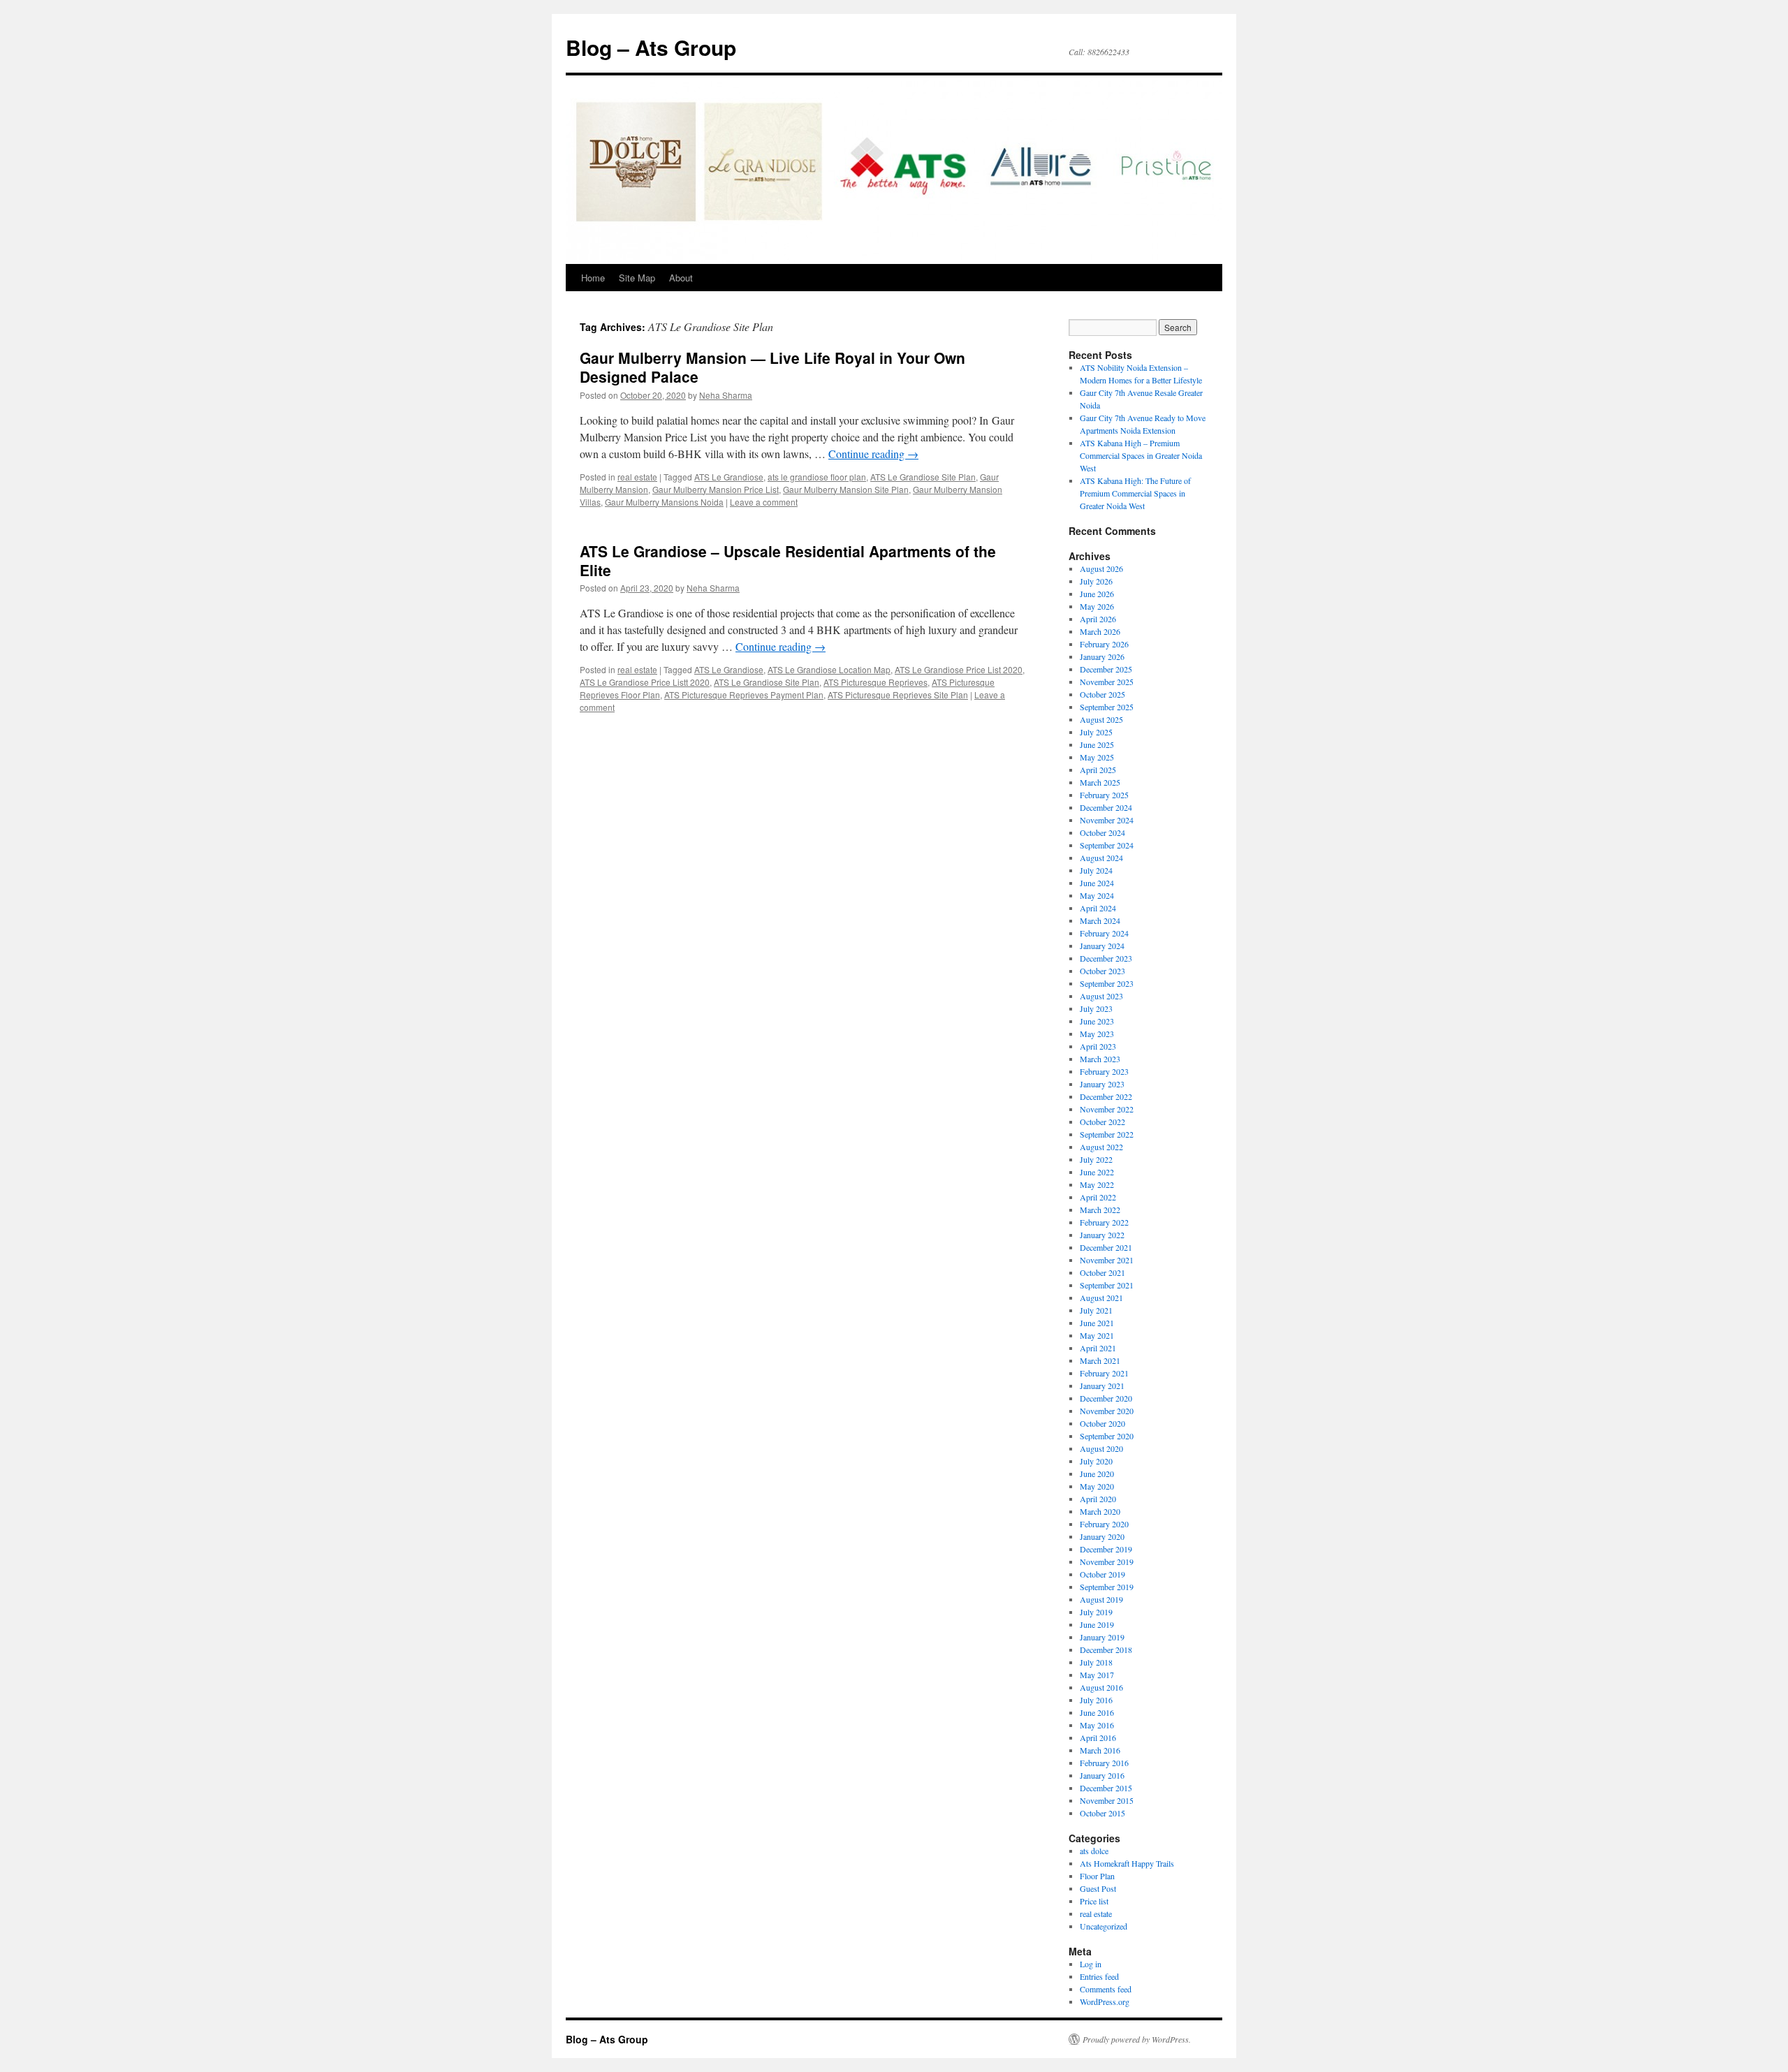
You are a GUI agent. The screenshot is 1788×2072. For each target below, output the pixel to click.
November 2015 (1107, 1800)
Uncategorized (1104, 1926)
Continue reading (873, 454)
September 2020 (1107, 1436)
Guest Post (1098, 1888)
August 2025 (1101, 719)
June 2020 (1097, 1474)
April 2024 (1098, 908)
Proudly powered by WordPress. (1137, 2039)
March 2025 (1100, 782)
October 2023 (1102, 971)
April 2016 (1098, 1737)
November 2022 (1107, 1109)
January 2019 (1102, 1637)
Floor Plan (1097, 1876)
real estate (637, 477)
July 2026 (1096, 581)
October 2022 (1102, 1122)
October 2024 (1102, 832)
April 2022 (1098, 1197)
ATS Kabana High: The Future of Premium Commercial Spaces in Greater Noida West (1135, 493)
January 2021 (1102, 1386)
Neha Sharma (726, 395)
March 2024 (1100, 920)
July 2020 (1096, 1461)
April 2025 (1098, 770)
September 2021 (1107, 1285)
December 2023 (1106, 958)
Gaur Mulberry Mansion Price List (716, 489)
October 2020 (1102, 1423)
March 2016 (1100, 1750)
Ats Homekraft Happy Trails (1127, 1863)
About (681, 278)
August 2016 (1101, 1687)
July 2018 (1096, 1662)
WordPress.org (1105, 2001)
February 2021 (1104, 1373)
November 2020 (1107, 1411)
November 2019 (1107, 1562)
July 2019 (1096, 1612)
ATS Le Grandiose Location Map (829, 669)
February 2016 (1104, 1763)
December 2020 (1106, 1398)
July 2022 (1096, 1159)
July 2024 (1096, 870)
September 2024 (1107, 845)
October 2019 (1102, 1574)
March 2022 (1100, 1210)
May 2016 (1097, 1725)
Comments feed (1106, 1989)
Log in (1091, 1964)
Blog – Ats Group (651, 47)
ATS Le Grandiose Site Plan (923, 477)
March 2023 (1100, 1059)
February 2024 (1104, 933)
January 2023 (1102, 1084)
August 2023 (1101, 996)
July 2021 (1096, 1310)
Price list (1094, 1901)
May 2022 (1097, 1184)
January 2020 (1102, 1536)
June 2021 (1097, 1323)
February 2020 (1104, 1524)
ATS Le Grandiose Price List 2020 (959, 669)
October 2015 (1102, 1813)
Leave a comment (764, 502)
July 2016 (1096, 1700)
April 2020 (1098, 1499)
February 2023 (1104, 1071)
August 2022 (1101, 1147)
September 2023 (1107, 983)
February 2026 (1104, 644)
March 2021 (1100, 1360)
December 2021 (1106, 1247)
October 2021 (1102, 1272)
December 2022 (1106, 1096)
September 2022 (1107, 1134)
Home (593, 278)
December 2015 (1106, 1788)
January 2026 (1102, 656)
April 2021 (1098, 1348)
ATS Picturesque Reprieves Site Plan (898, 695)
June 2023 (1097, 1021)
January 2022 (1102, 1235)
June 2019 (1097, 1624)
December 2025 (1106, 669)
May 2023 (1097, 1034)
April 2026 (1098, 619)
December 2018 (1106, 1649)
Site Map (637, 278)
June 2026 (1097, 594)
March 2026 (1100, 631)
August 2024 (1101, 858)
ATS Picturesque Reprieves (875, 682)
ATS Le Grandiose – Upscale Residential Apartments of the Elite (788, 560)
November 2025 (1107, 682)
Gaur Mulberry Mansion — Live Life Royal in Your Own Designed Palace (772, 367)
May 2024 (1097, 895)
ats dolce (1094, 1851)
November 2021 (1107, 1260)
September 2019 (1107, 1587)
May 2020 (1097, 1486)
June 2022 (1097, 1172)
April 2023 (1098, 1046)
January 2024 (1102, 946)
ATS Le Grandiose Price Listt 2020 (645, 682)
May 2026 (1097, 606)
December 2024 (1106, 807)
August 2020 (1101, 1448)
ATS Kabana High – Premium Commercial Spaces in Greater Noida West (1141, 455)
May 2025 (1097, 757)
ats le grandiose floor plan (817, 477)
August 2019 (1101, 1599)
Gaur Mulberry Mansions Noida (664, 502)
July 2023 (1096, 1008)
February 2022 (1104, 1222)
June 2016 (1097, 1712)
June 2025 (1097, 744)
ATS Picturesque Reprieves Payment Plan (744, 695)
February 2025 (1104, 795)
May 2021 (1097, 1335)
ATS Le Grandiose (729, 477)
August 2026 (1101, 568)
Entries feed (1099, 1976)
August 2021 (1101, 1298)
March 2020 (1100, 1511)
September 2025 (1107, 707)
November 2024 (1107, 820)
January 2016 (1102, 1775)
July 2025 (1096, 732)
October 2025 (1102, 694)
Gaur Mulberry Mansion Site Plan (846, 489)
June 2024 (1097, 883)
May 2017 (1097, 1675)
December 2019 (1106, 1549)
